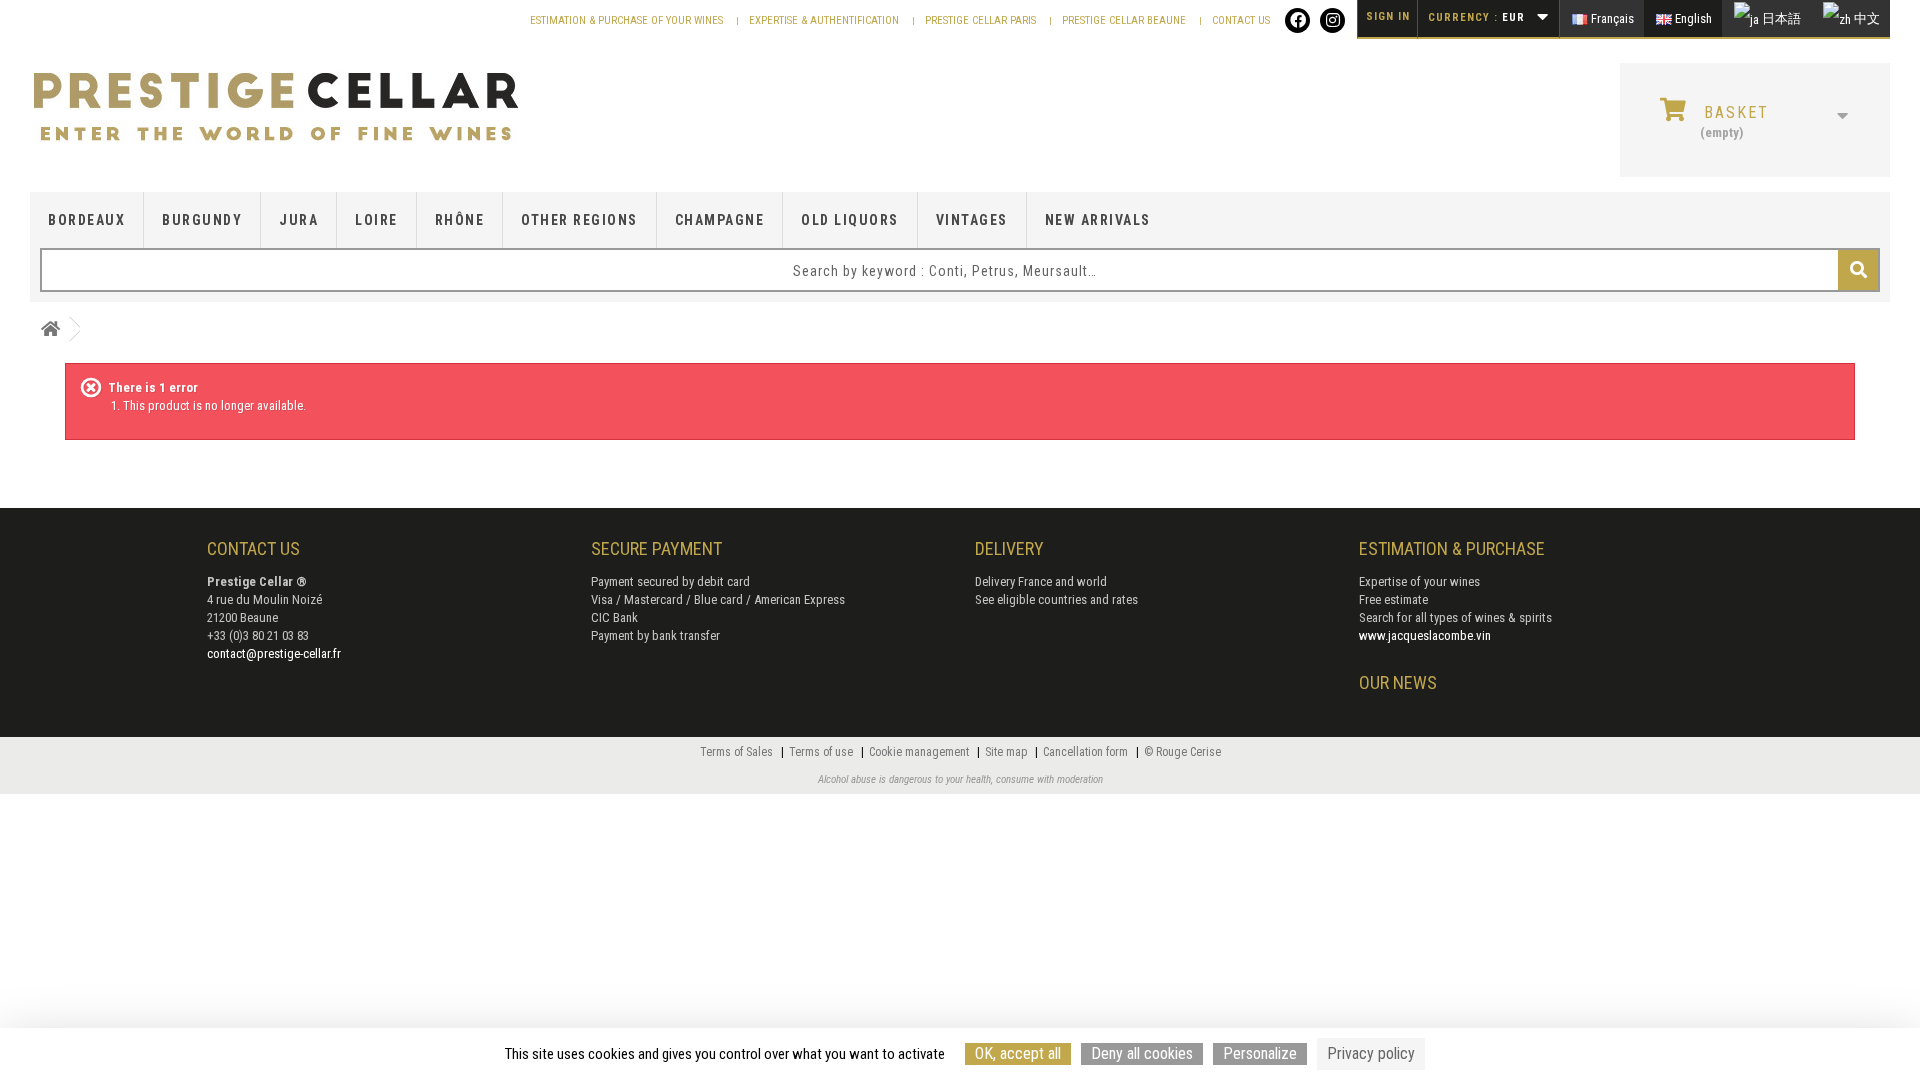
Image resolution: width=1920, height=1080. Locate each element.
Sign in (1388, 16)
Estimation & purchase (1452, 548)
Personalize (1260, 1053)
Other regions (579, 220)
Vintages (972, 220)
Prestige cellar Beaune (1125, 20)
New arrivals (1098, 220)
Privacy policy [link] (1371, 1053)
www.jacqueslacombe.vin (1425, 635)
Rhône (460, 220)
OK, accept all (1018, 1053)
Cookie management (920, 752)
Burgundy (202, 220)
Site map (1007, 752)
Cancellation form (1087, 752)
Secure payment (656, 548)
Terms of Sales (738, 752)
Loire (376, 220)
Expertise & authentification (825, 20)
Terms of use (822, 752)
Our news (1398, 682)
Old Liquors (850, 220)
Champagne (720, 220)
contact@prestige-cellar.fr (274, 653)
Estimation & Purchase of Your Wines (628, 20)
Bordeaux (86, 220)
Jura (298, 220)
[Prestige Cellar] (330, 108)
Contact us (1241, 20)
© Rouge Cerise (1182, 752)
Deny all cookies (1142, 1053)
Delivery (1009, 548)
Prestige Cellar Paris (982, 20)
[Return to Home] (50, 329)
